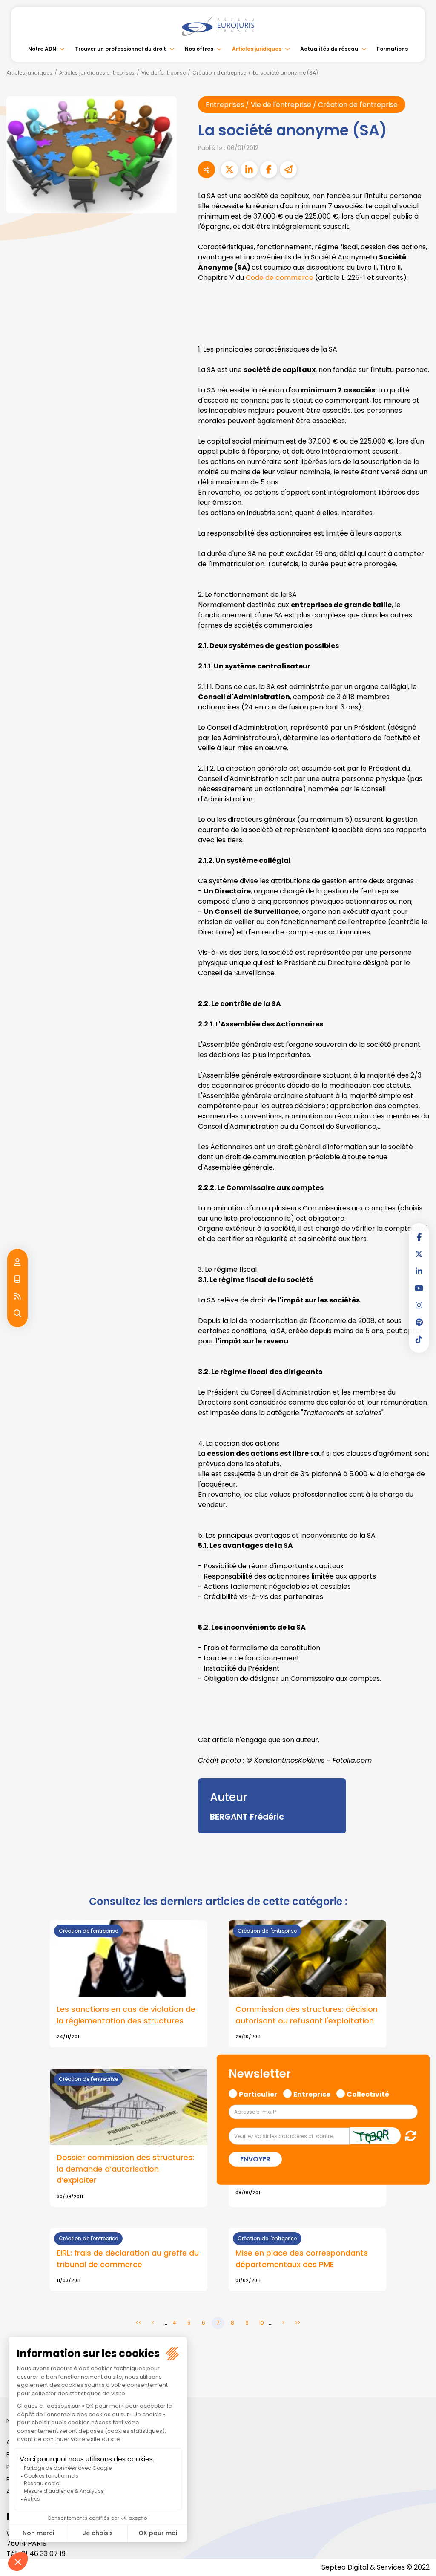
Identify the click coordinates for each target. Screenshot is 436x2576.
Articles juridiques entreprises (97, 73)
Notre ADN (42, 49)
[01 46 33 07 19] (17, 1279)
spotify (419, 1322)
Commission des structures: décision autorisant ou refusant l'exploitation (307, 2015)
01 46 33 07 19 (43, 2554)
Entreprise (312, 2093)
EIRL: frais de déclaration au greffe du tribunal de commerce (128, 2259)
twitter (419, 1254)
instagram (419, 1305)
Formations (392, 49)
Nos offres (199, 49)
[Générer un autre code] (408, 2135)
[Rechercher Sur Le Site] (17, 1314)
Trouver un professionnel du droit (120, 49)
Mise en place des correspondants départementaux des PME (302, 2259)
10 (261, 2323)
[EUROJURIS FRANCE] (218, 26)
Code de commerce (280, 278)
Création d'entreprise (219, 73)
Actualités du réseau (329, 49)
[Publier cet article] (229, 170)
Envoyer (255, 2159)
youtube (419, 1288)
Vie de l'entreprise (163, 73)
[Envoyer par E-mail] (288, 170)
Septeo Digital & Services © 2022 (376, 2567)
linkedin (419, 1271)
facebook (419, 1237)
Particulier (258, 2093)
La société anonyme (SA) (285, 73)
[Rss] (17, 1297)
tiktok (419, 1339)
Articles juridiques (257, 49)
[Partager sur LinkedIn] (249, 170)
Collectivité (368, 2093)
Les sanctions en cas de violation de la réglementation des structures (126, 2015)
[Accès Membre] (17, 1262)
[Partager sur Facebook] (269, 170)
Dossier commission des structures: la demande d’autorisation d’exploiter (125, 2169)
